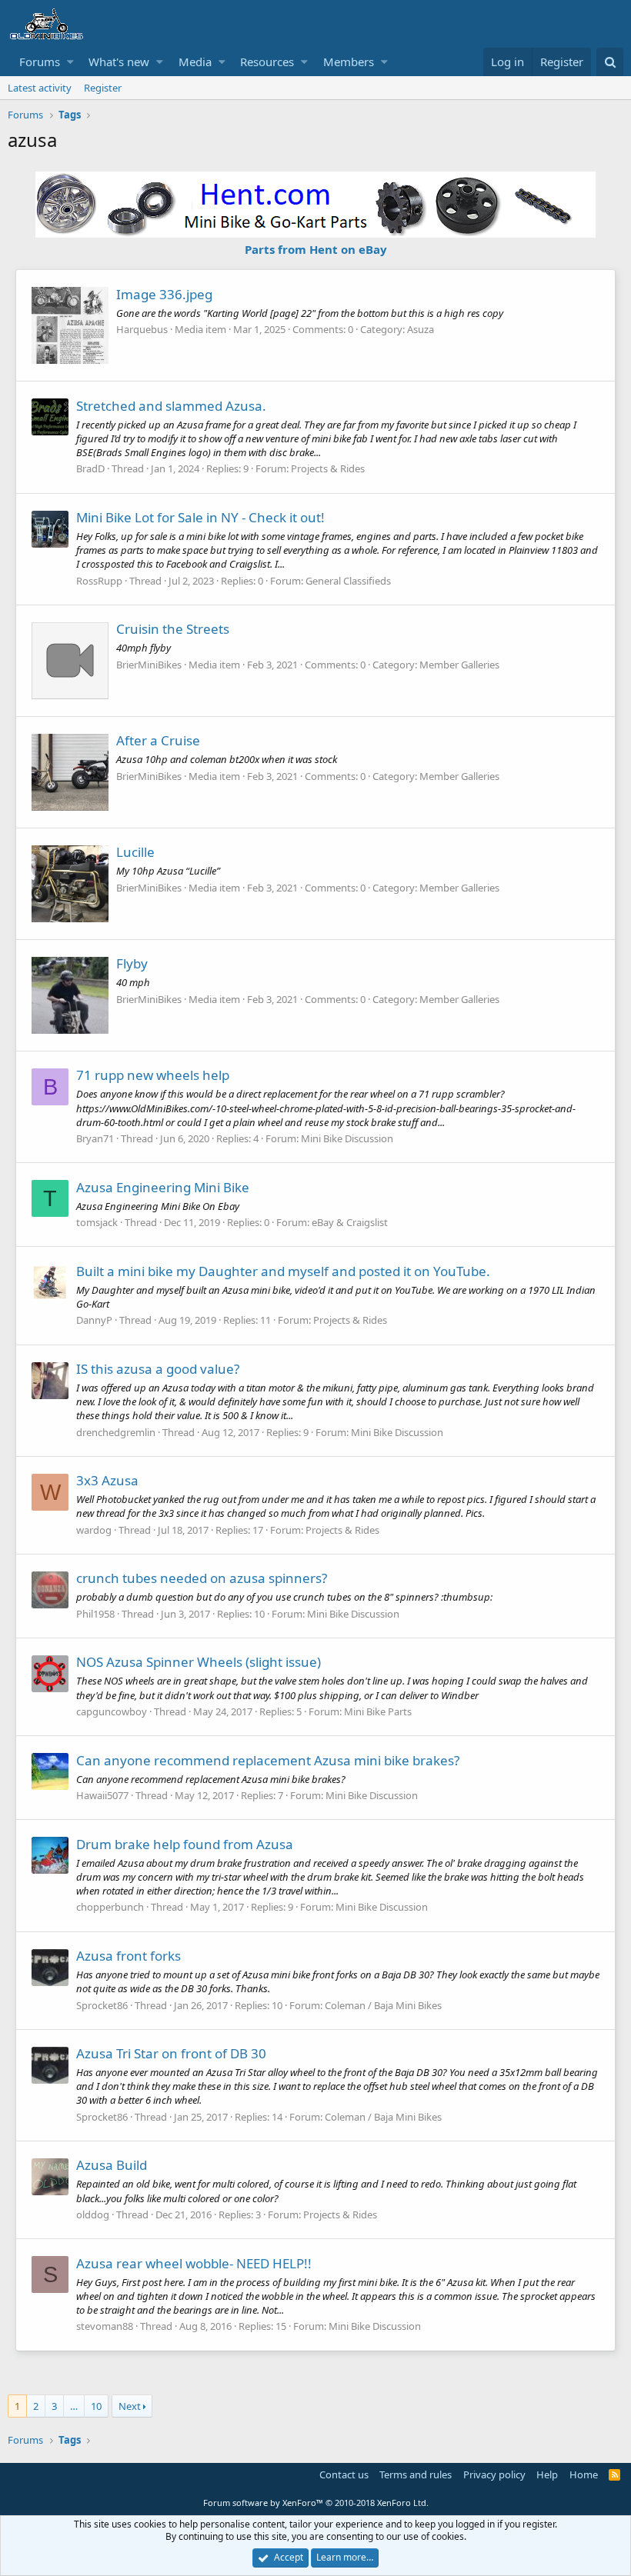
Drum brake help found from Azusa (185, 1844)
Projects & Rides (328, 468)
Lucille (135, 852)
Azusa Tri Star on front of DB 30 (171, 2053)
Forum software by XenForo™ (316, 2503)
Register (103, 88)
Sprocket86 (102, 2005)
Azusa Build (112, 2165)
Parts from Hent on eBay (316, 249)
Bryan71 (95, 1138)
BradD (90, 468)
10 (96, 2406)
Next (130, 2406)
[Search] (610, 62)
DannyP (94, 1320)
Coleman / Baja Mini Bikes (383, 2005)
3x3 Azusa (107, 1480)
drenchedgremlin (116, 1432)
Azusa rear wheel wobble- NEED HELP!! (194, 2263)
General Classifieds (348, 581)
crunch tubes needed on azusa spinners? (202, 1578)
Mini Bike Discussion (347, 1138)
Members (349, 62)
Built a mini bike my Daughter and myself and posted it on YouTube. (283, 1271)
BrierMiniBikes (149, 665)
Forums (40, 62)
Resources (267, 62)
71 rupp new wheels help (153, 1075)
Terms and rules (416, 2474)
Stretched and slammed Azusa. (171, 406)
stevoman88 (105, 2326)
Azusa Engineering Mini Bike (163, 1187)
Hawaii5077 (102, 1795)
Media (195, 62)
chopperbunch (110, 1907)
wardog (94, 1530)
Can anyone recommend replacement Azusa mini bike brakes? (268, 1760)
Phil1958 (95, 1614)
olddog (93, 2214)
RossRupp (99, 581)
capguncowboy (112, 1711)
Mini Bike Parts (378, 1711)
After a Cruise (158, 740)
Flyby (132, 963)
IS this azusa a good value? (158, 1369)
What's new (119, 62)
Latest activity (40, 88)
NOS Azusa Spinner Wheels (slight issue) (199, 1662)
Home (584, 2474)
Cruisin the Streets (173, 629)
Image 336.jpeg (164, 294)
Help (547, 2474)
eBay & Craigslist (350, 1222)
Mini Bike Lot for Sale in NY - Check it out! (200, 517)
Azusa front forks (129, 1956)
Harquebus (142, 329)
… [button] (74, 2406)
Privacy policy (494, 2474)
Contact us (344, 2474)
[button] (70, 62)
